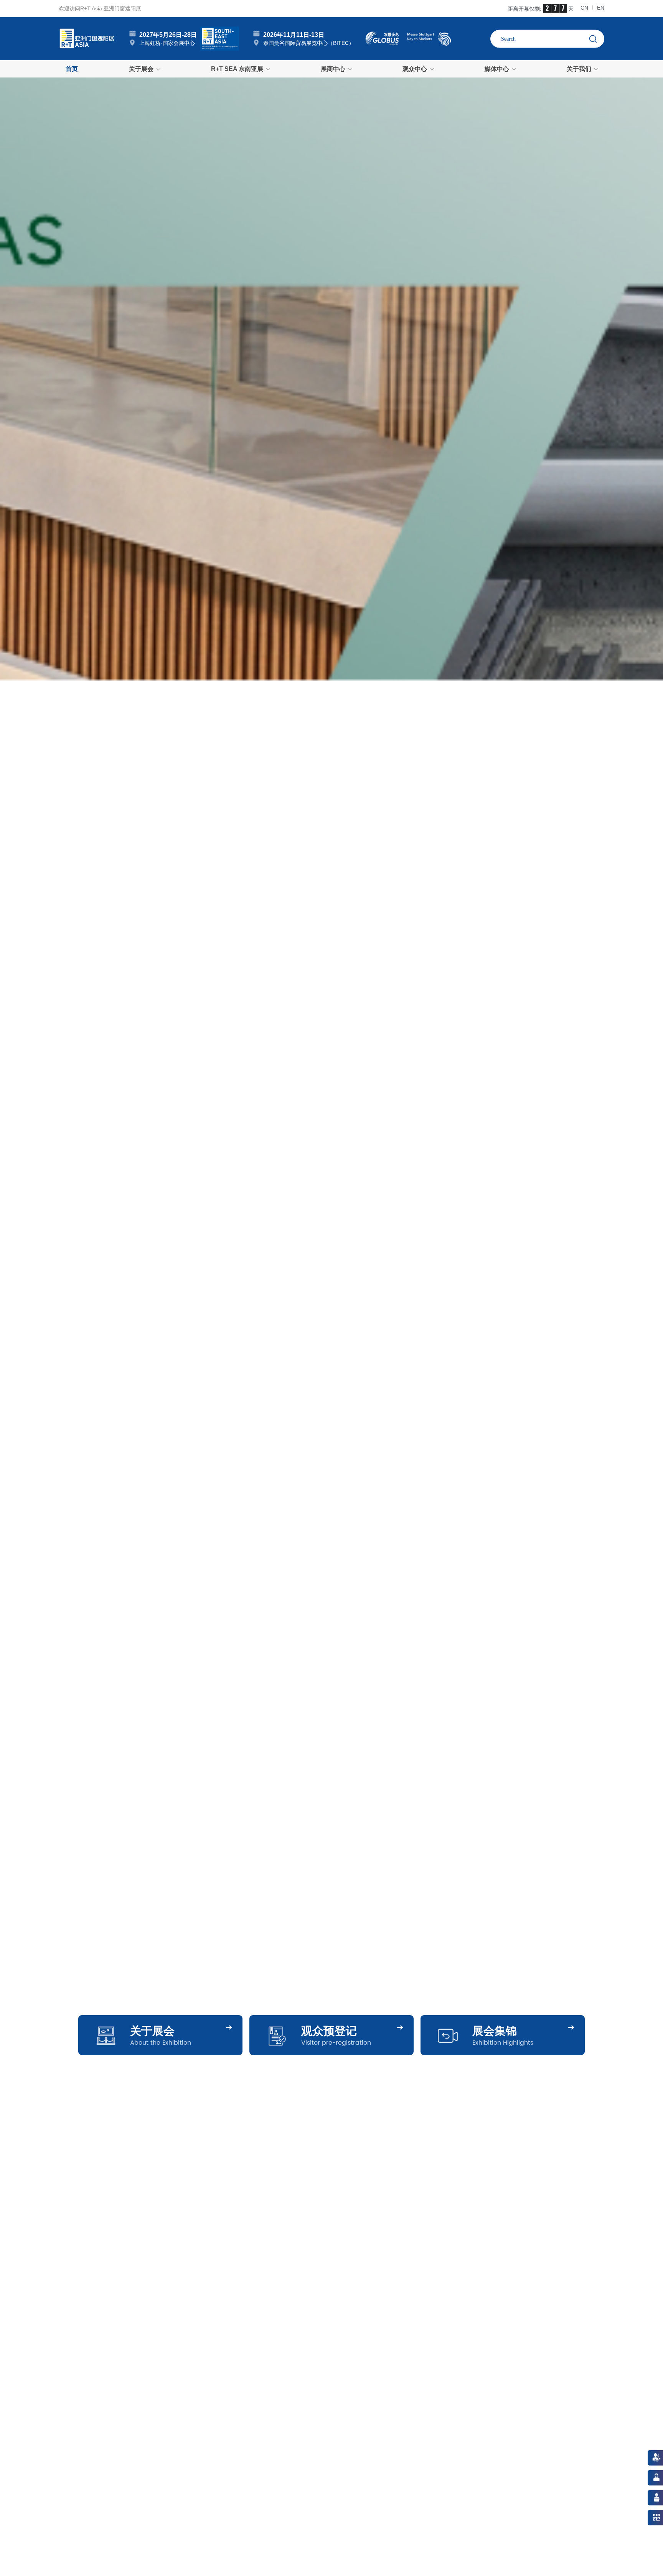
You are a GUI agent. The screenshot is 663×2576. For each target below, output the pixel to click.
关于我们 (579, 69)
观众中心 (415, 69)
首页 (72, 69)
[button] (19, 1088)
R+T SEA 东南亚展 (237, 69)
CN (584, 8)
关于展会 (141, 69)
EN (601, 8)
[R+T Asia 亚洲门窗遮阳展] (87, 38)
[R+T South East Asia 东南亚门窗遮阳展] (220, 38)
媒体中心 (497, 69)
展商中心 (333, 69)
